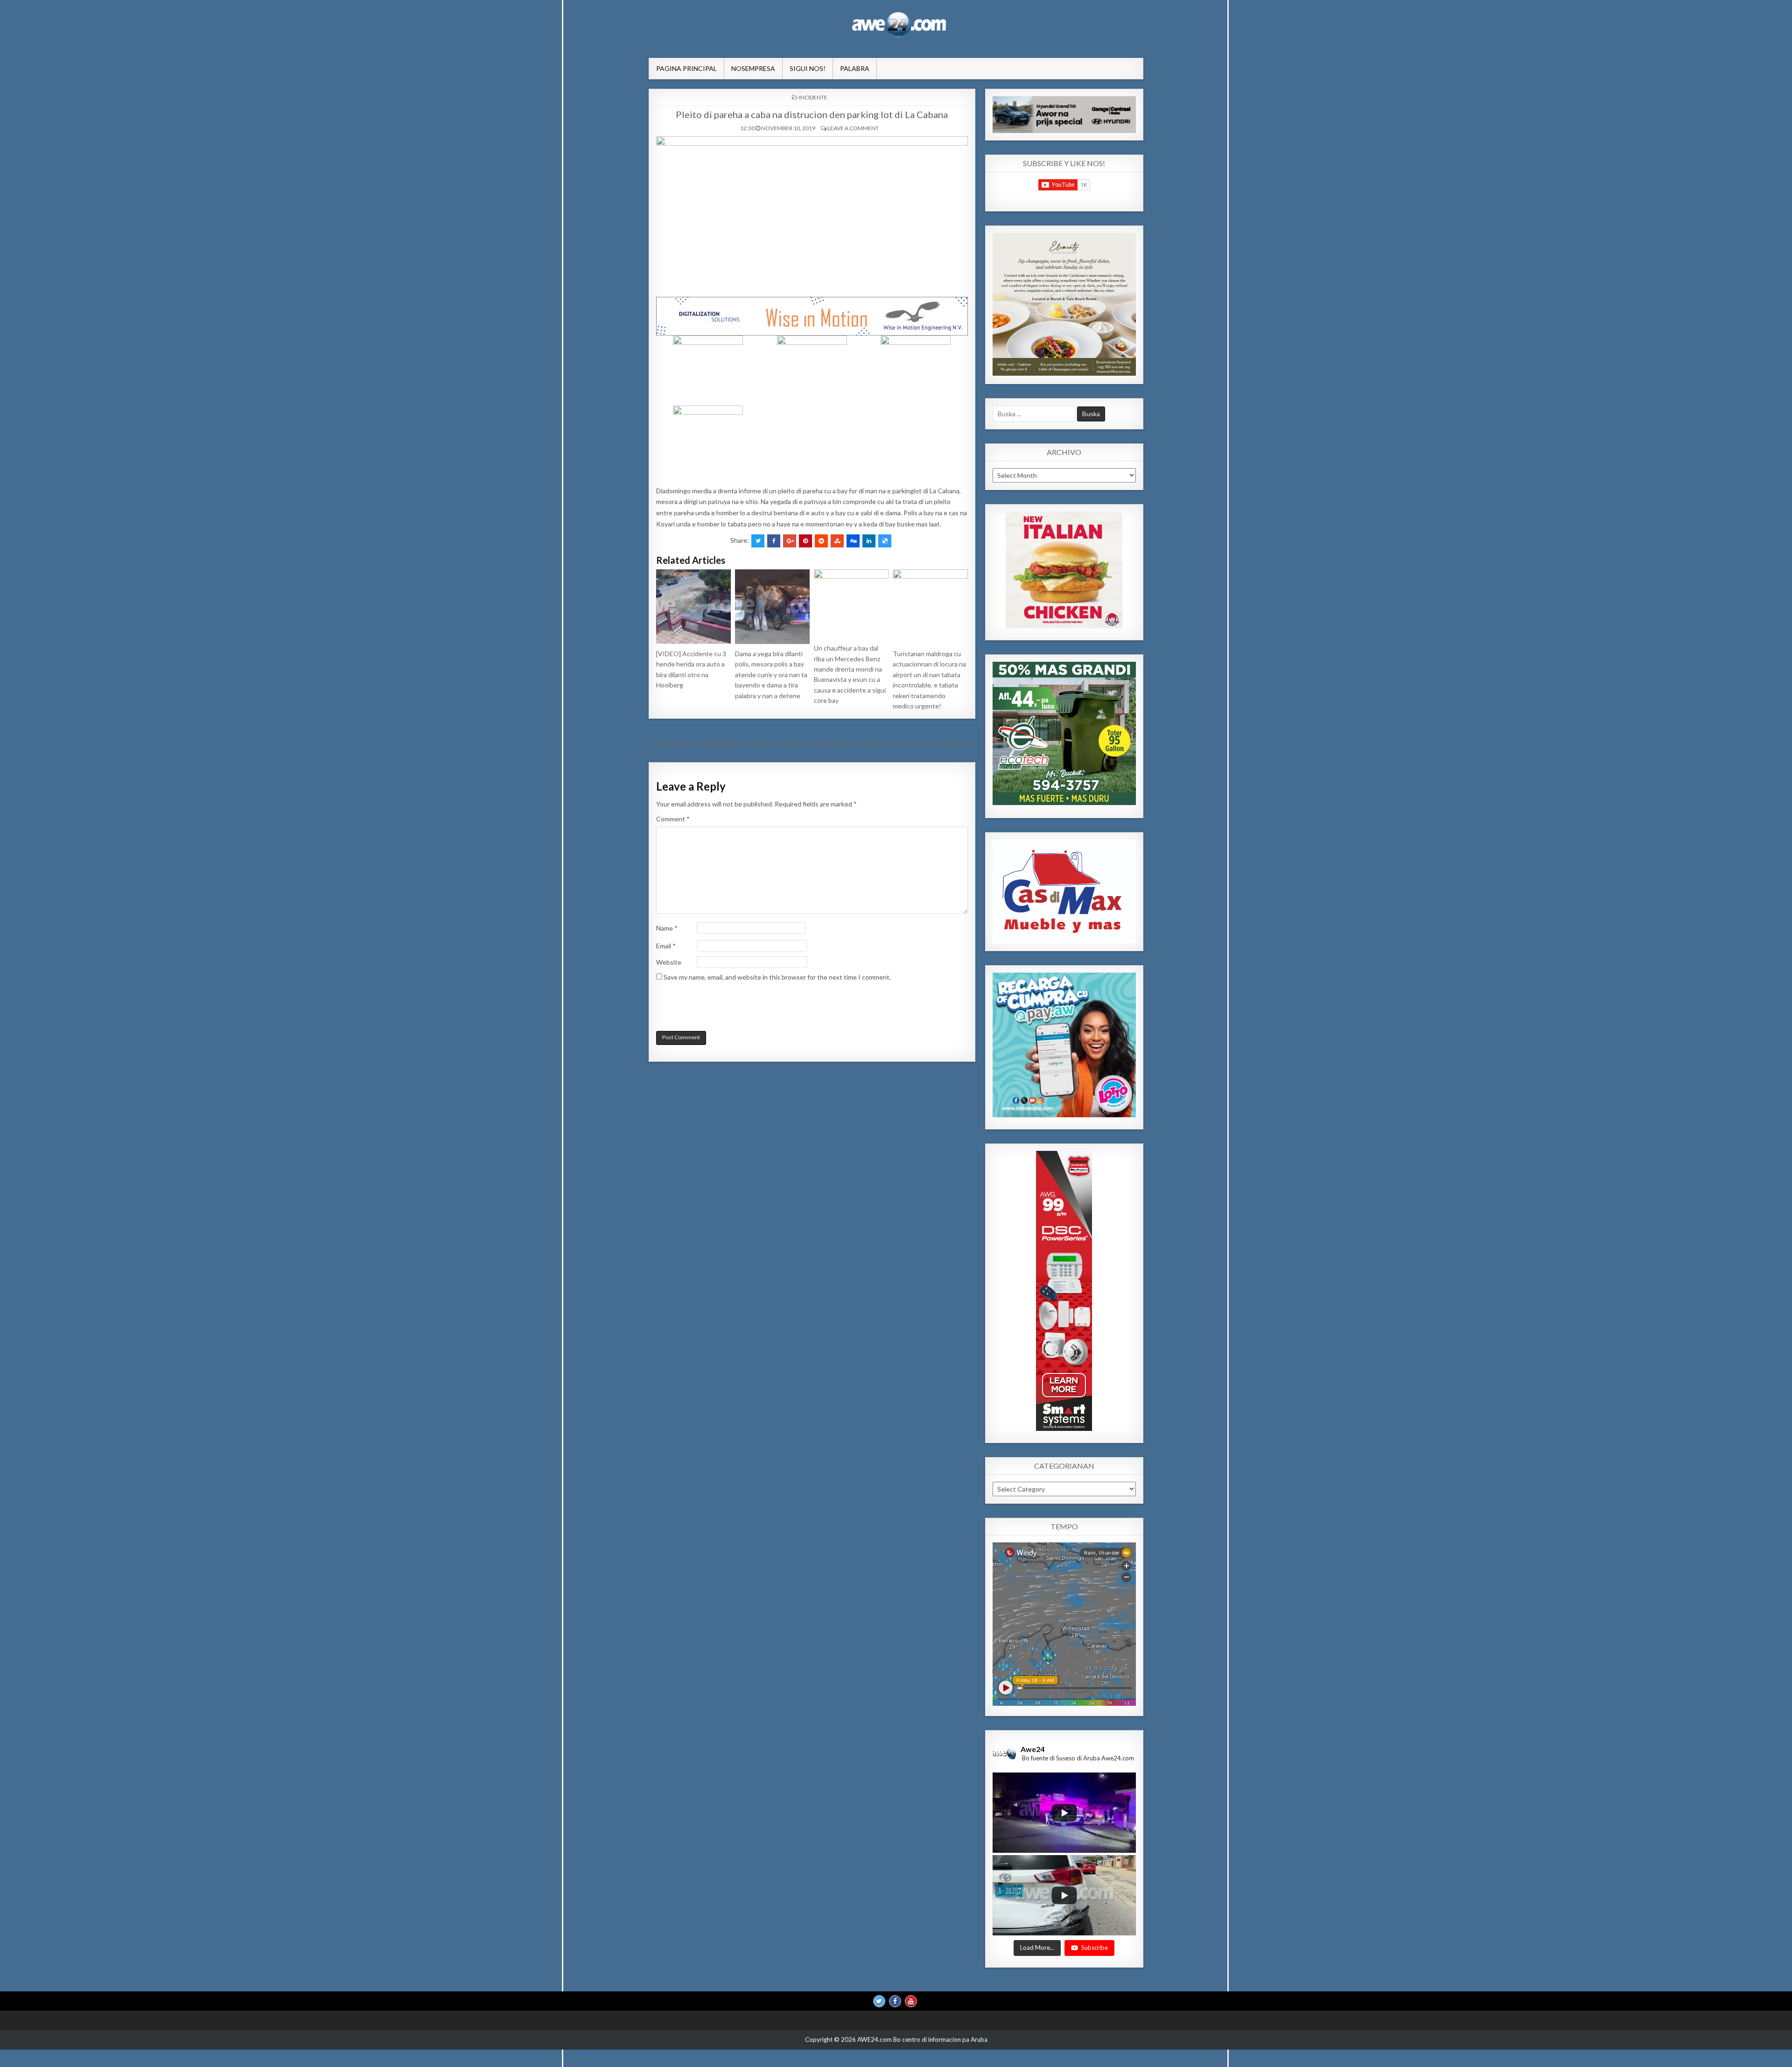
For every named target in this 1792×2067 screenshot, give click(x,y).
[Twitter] (879, 2002)
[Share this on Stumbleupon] (837, 541)
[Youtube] (911, 2002)
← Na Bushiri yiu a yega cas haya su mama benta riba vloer (732, 742)
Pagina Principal (686, 68)
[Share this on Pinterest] (805, 541)
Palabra (855, 68)
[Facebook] (895, 2002)
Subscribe (1095, 1948)
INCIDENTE (813, 97)
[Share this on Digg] (853, 541)
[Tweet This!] (758, 541)
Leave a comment (853, 128)
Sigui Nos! (808, 68)
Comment (673, 819)
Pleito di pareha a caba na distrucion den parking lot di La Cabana (812, 114)
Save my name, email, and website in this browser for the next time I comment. (777, 977)
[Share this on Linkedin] (869, 541)
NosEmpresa (753, 68)
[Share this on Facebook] (774, 541)
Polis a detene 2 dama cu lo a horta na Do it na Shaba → (896, 742)
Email (666, 946)
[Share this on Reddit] (821, 541)
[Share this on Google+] (790, 541)
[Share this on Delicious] (885, 541)
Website (669, 962)
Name (667, 928)
